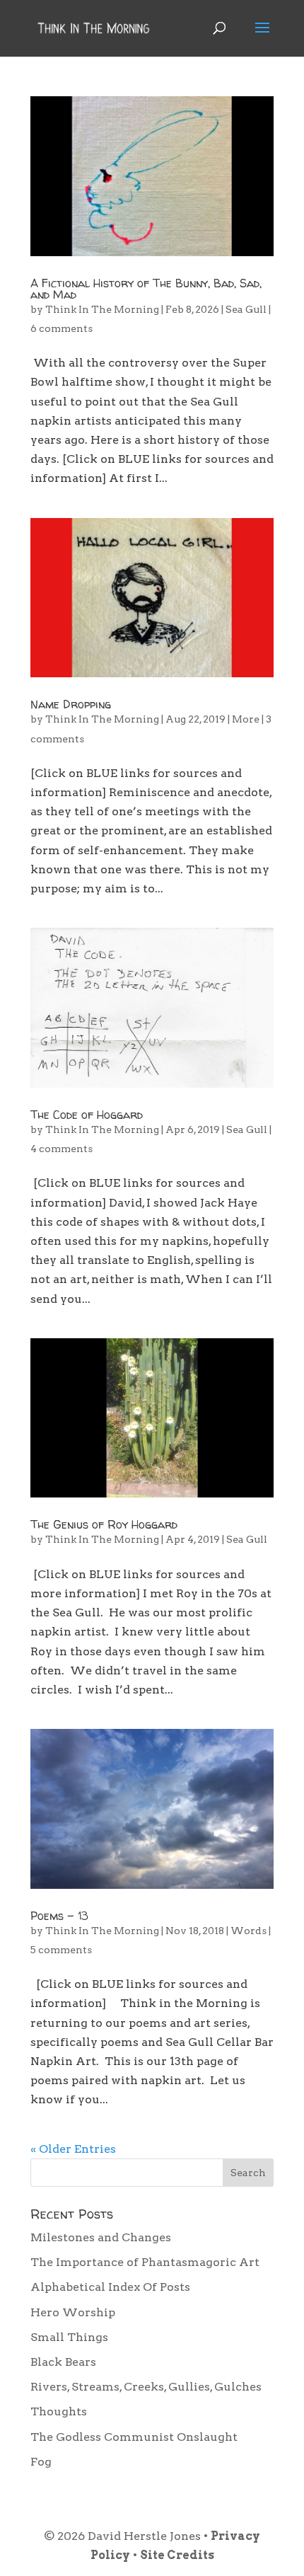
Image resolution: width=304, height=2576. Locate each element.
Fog (41, 2462)
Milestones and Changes (101, 2237)
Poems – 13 (59, 1916)
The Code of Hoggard (87, 1115)
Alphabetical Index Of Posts (110, 2287)
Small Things (69, 2337)
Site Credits (177, 2555)
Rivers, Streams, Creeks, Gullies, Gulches (146, 2387)
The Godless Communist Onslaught (134, 2437)
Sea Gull (246, 309)
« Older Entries (73, 2149)
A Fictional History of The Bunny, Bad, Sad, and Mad (146, 289)
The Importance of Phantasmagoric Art (145, 2262)
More (246, 719)
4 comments (62, 1149)
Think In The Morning (102, 309)
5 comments (61, 1950)
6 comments (62, 328)
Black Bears (63, 2362)
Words (249, 1931)
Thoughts (59, 2411)
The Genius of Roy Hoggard (104, 1524)
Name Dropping (71, 704)
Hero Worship (73, 2312)
